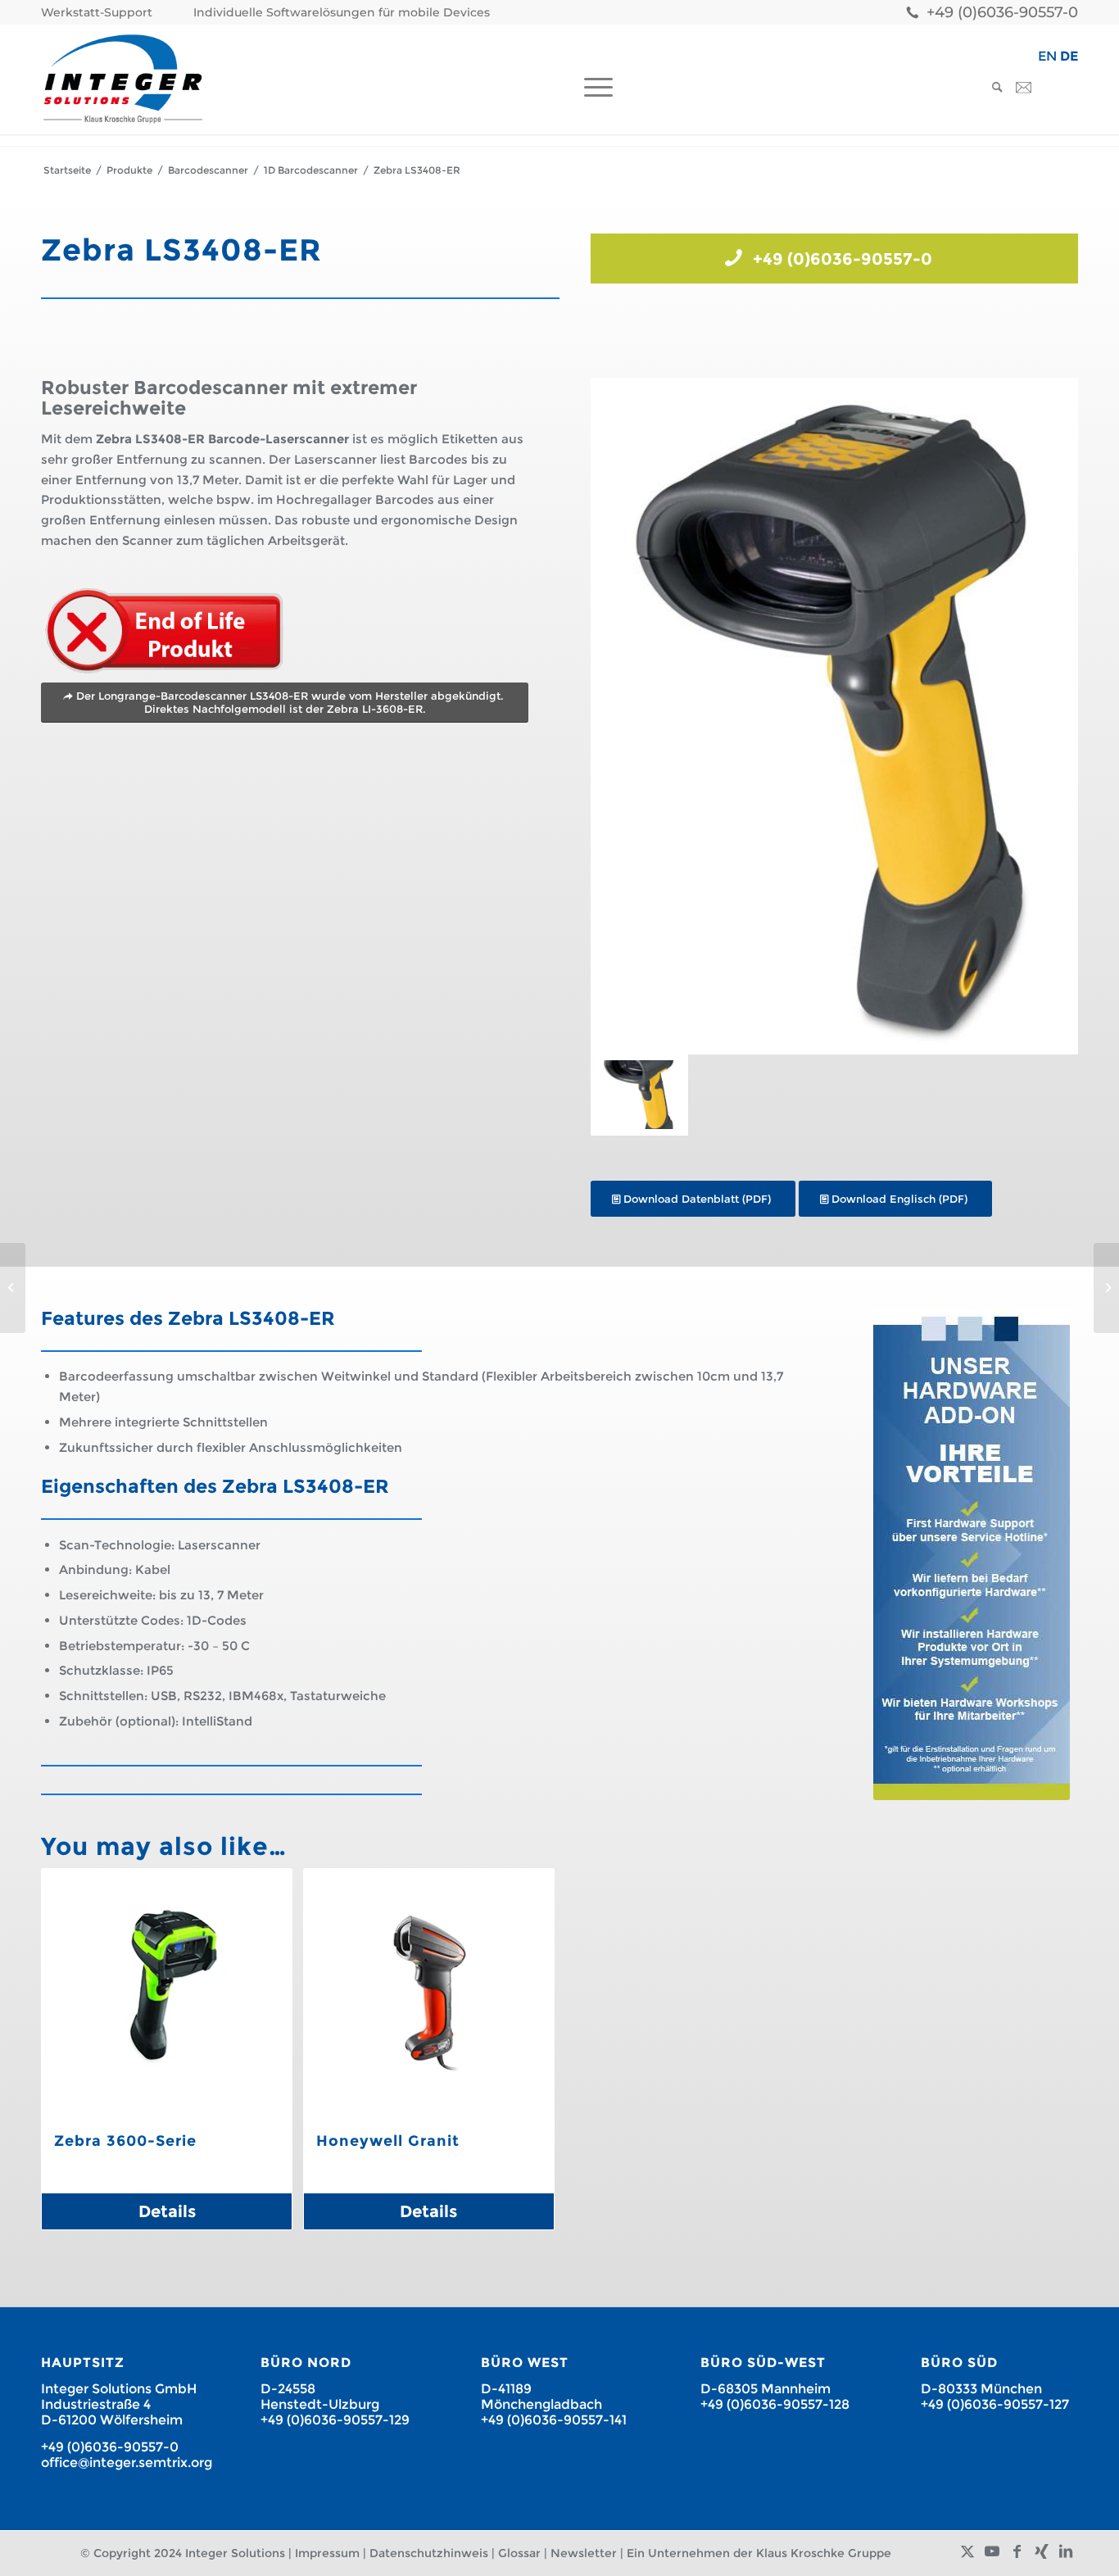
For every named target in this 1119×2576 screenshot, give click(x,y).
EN (1047, 56)
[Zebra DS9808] (1106, 1288)
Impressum (327, 2553)
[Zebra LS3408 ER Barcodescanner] (834, 717)
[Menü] (593, 87)
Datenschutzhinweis (429, 2553)
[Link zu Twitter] (967, 2551)
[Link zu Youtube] (992, 2551)
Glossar (519, 2553)
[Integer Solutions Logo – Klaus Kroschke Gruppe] (123, 79)
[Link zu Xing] (1041, 2551)
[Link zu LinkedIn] (1066, 2551)
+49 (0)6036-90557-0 (1002, 12)
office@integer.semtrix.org (127, 2463)
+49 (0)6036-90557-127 (995, 2404)
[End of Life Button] (164, 631)
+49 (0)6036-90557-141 (554, 2420)
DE (1069, 56)
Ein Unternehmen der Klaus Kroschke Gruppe (759, 2553)
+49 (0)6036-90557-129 (335, 2420)
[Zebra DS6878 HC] (13, 1288)
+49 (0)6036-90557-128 (775, 2404)
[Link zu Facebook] (1017, 2551)
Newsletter (584, 2553)
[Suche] (992, 87)
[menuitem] (101, 13)
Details (167, 2211)
